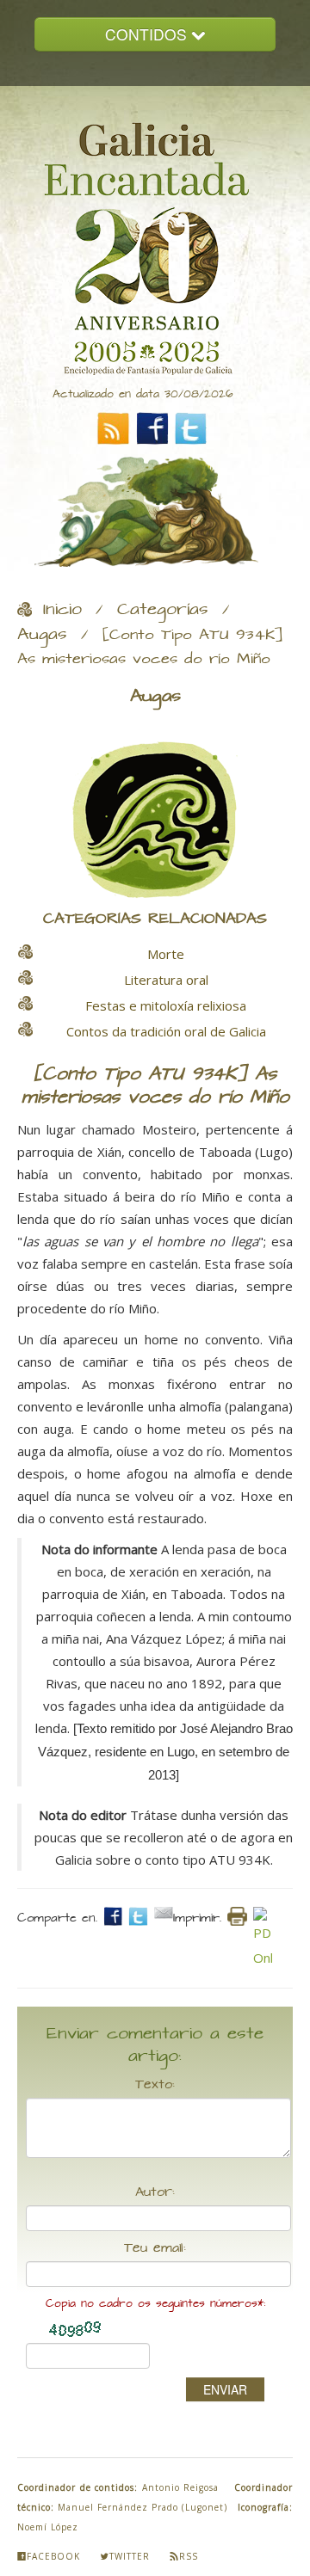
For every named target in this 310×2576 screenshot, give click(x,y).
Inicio (62, 610)
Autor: (155, 2192)
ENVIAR (225, 2389)
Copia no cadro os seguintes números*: (155, 2304)
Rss (189, 2556)
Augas (42, 635)
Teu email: (155, 2248)
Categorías (163, 610)
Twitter (130, 2556)
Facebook (53, 2556)
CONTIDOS (148, 34)
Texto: (155, 2085)
